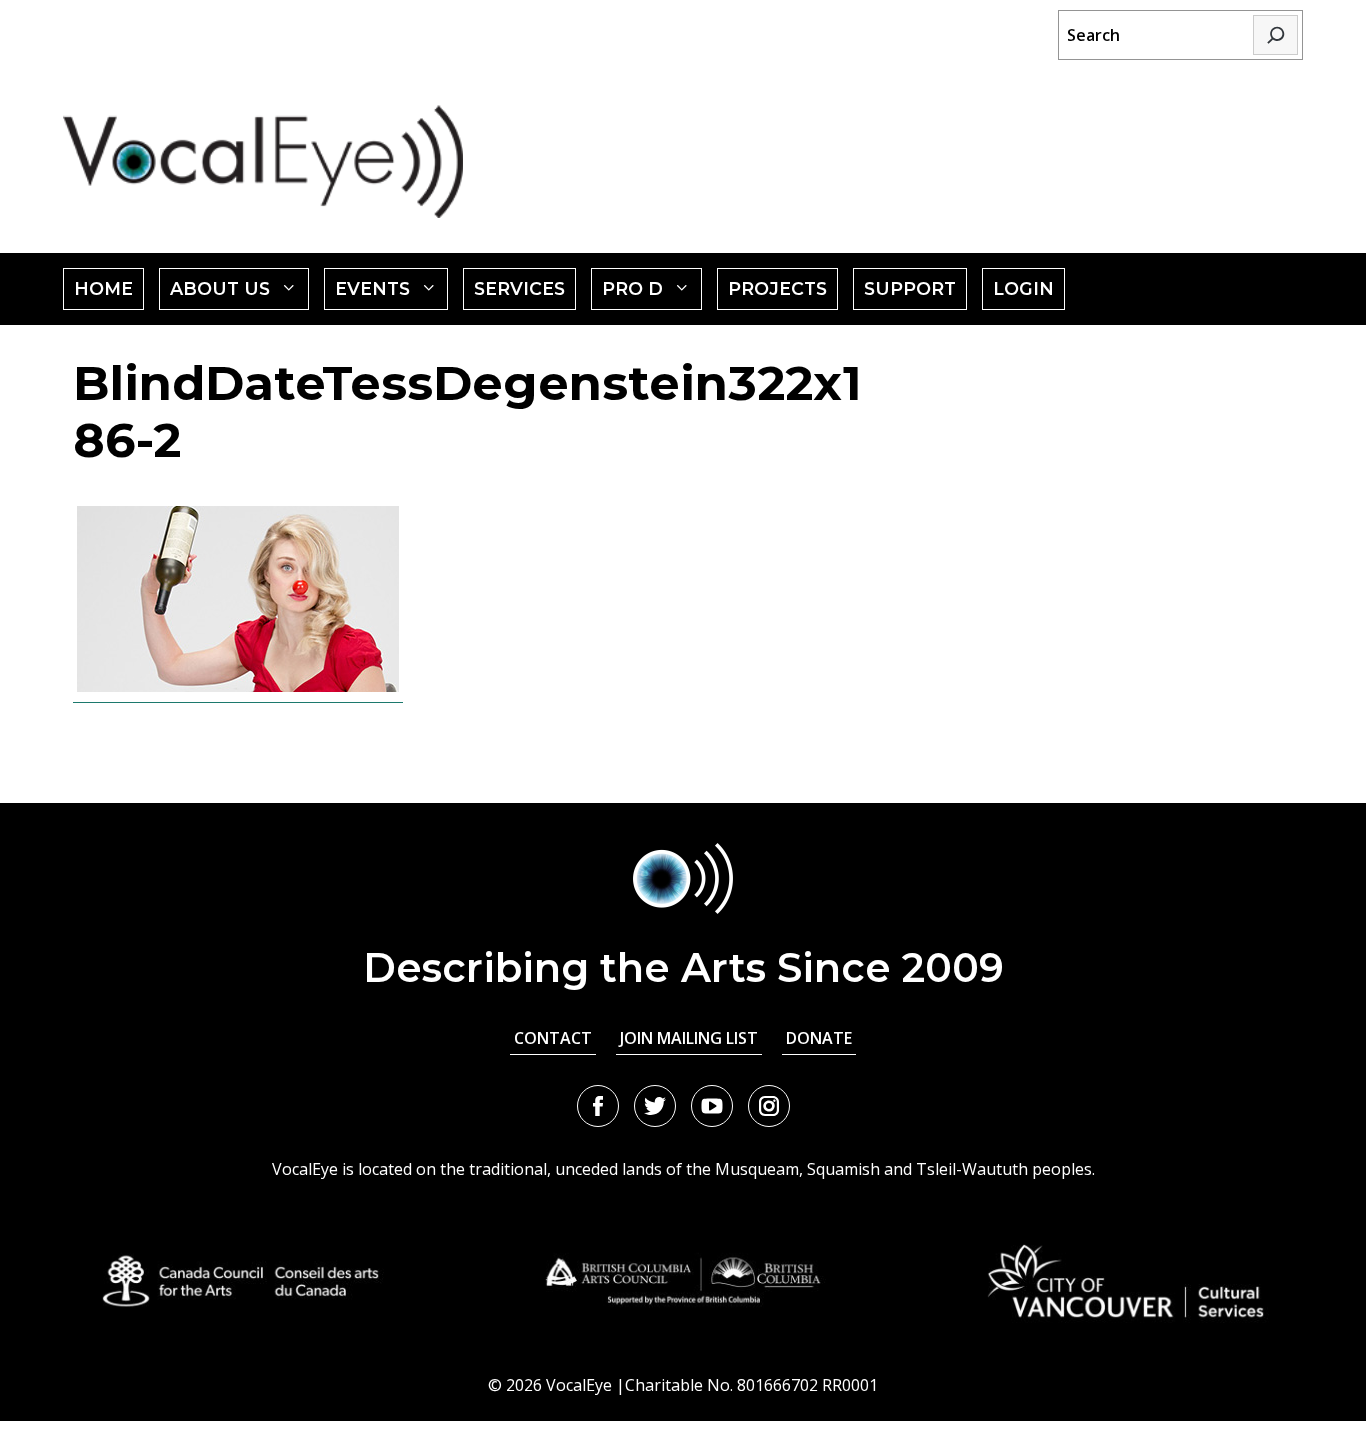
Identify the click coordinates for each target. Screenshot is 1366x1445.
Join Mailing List (689, 1038)
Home (103, 288)
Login (1023, 288)
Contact (553, 1038)
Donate (819, 1038)
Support (910, 288)
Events (392, 293)
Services (519, 288)
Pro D (652, 293)
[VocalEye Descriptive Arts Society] (263, 161)
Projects (777, 288)
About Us (239, 293)
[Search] (1275, 35)
